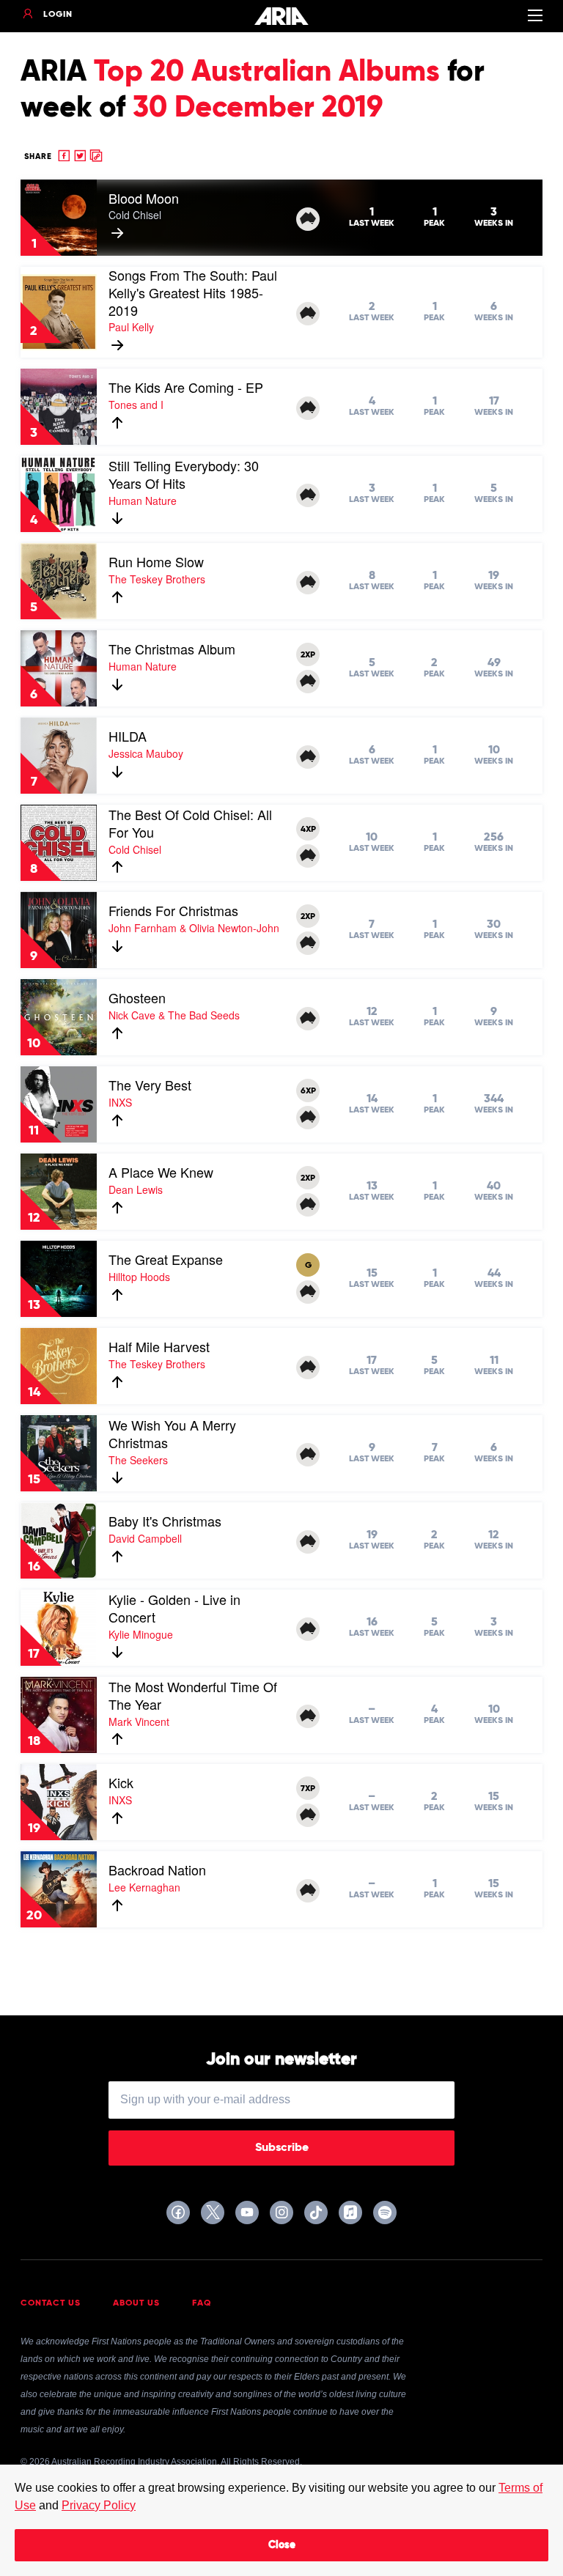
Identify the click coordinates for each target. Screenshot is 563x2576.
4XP (308, 830)
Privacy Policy (99, 2505)
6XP (308, 1091)
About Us (136, 2303)
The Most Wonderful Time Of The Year (193, 1695)
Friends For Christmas (173, 910)
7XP (308, 1789)
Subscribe (282, 2148)
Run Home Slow (156, 561)
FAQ (202, 2303)
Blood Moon (144, 198)
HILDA (128, 736)
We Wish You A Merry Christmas (172, 1433)
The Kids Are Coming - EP (186, 387)
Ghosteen (137, 997)
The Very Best (150, 1085)
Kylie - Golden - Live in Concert (174, 1608)
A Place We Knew (161, 1172)
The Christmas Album (172, 649)
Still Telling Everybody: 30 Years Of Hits (184, 474)
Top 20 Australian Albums (267, 73)
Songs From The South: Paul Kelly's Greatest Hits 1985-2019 (193, 292)
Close (282, 2545)
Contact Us (51, 2303)
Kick (121, 1782)
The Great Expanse (166, 1259)
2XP (308, 655)
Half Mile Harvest (159, 1346)
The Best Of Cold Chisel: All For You (190, 823)
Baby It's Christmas (165, 1521)
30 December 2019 (258, 108)
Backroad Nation (157, 1870)
